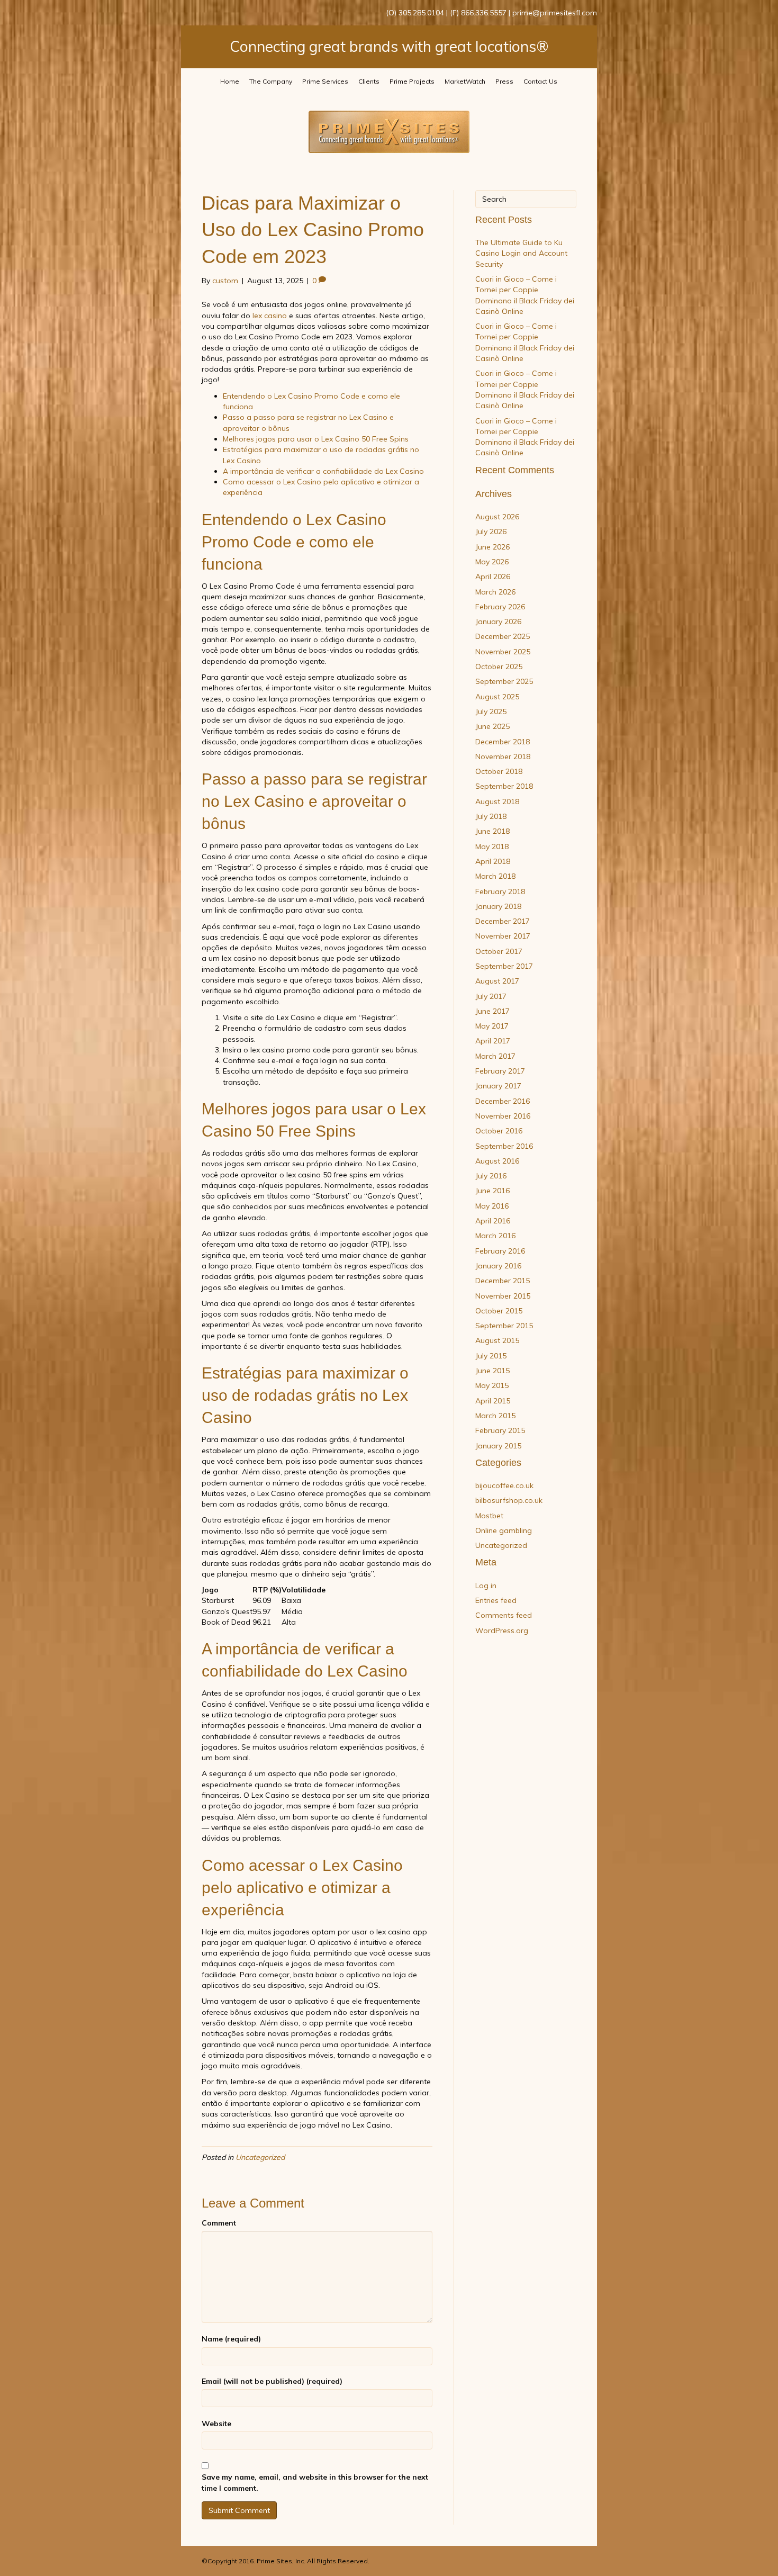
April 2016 (493, 1221)
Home (230, 81)
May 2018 (492, 846)
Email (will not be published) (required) (272, 2381)
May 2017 (492, 1026)
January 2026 (498, 622)
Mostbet (489, 1516)
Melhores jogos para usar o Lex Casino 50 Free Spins (316, 439)
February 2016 (500, 1251)
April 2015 (493, 1401)
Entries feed (496, 1600)
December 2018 (503, 742)
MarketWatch (465, 81)
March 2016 (495, 1236)
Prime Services (325, 81)
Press (504, 81)
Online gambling (504, 1530)
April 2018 (493, 861)
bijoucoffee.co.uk (504, 1485)
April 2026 (493, 577)
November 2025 (503, 652)
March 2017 (495, 1056)
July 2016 (491, 1176)
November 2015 (503, 1296)
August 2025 (497, 697)
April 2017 (493, 1041)
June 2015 (492, 1371)
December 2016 (503, 1101)
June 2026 (492, 547)
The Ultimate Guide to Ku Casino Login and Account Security (521, 253)
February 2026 (500, 607)
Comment (219, 2223)
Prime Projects (412, 81)
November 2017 (503, 936)
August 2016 (497, 1161)
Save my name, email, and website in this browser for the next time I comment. (315, 2482)
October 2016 (499, 1131)
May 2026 (492, 562)
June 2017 (492, 1011)
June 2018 (492, 831)
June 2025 (492, 726)
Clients (369, 81)
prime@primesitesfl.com (555, 13)
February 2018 (500, 891)
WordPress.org (502, 1631)
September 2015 (504, 1326)
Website (216, 2424)
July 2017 (491, 996)
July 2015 (491, 1356)
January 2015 (498, 1446)
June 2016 (492, 1191)
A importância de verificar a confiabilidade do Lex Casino (323, 471)
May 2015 (492, 1385)
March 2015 (495, 1416)
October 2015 (499, 1311)
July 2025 (491, 711)
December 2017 (503, 921)
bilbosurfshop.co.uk (509, 1500)
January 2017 (498, 1086)
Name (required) (231, 2339)
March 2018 (495, 876)
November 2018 (503, 756)
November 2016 (503, 1116)
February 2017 (500, 1071)
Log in (486, 1586)
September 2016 (504, 1146)
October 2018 (499, 771)
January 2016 (498, 1266)
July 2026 (491, 532)
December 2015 (503, 1281)
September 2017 (504, 966)
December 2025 (503, 636)
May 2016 (492, 1206)
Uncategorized (260, 2157)
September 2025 (504, 681)
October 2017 (499, 951)
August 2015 (497, 1340)
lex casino (270, 316)
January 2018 (498, 906)
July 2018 (491, 816)
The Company (271, 81)
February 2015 (500, 1430)
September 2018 (504, 786)
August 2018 (497, 801)
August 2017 (497, 981)
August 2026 (497, 517)
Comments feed (504, 1615)
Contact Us (540, 81)
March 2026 (495, 592)
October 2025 (499, 666)
